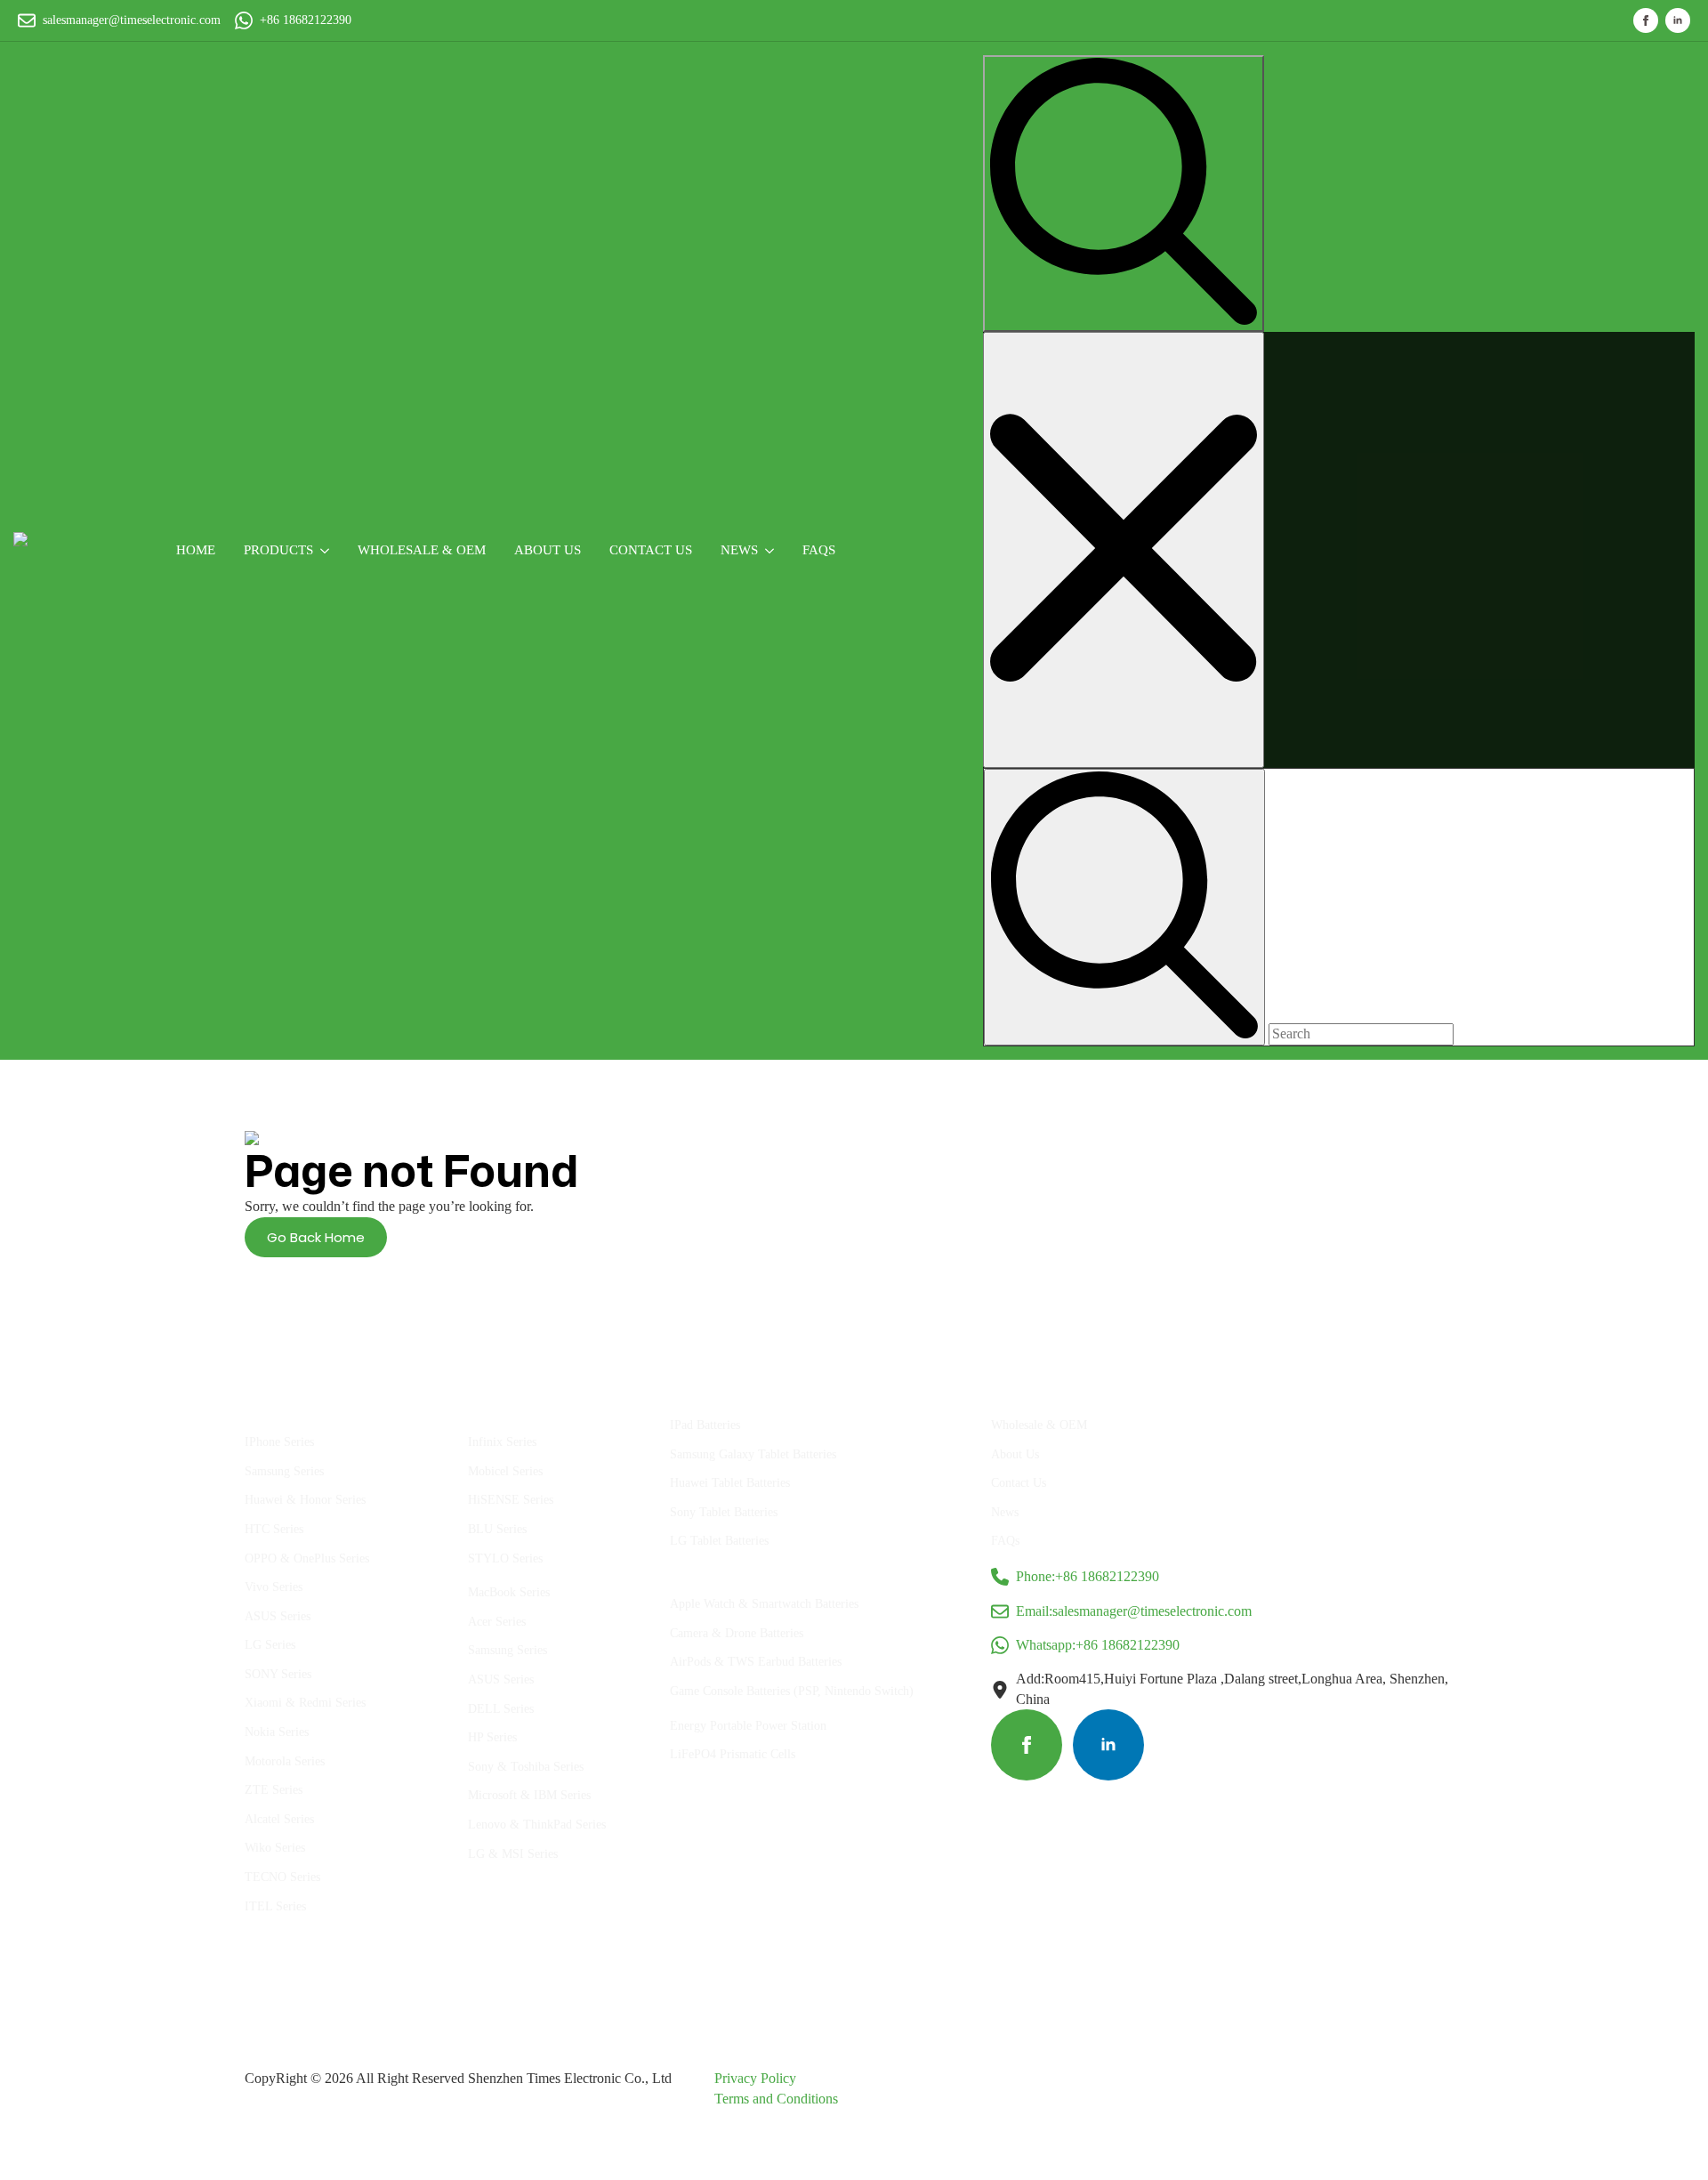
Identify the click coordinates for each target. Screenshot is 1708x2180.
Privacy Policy (755, 2078)
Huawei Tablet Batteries (730, 1483)
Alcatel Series (279, 1819)
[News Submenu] (773, 550)
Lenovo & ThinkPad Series (537, 1825)
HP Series (492, 1737)
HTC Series (274, 1529)
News (739, 550)
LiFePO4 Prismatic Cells (733, 1754)
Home (196, 550)
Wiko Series (275, 1848)
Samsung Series (284, 1471)
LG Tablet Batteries (719, 1541)
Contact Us (651, 550)
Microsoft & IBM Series (529, 1795)
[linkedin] (1678, 20)
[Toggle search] (1124, 194)
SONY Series (278, 1674)
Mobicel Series (505, 1471)
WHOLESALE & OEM (422, 550)
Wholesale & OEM (1039, 1425)
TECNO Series (282, 1877)
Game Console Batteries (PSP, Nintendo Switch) (792, 1691)
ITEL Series (275, 1906)
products (278, 550)
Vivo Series (274, 1587)
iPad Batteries (705, 1425)
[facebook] (1646, 20)
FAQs (819, 550)
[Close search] (1124, 550)
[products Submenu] (328, 550)
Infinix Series (502, 1442)
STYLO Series (505, 1558)
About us (548, 550)
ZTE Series (274, 1790)
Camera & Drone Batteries (737, 1633)
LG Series (270, 1645)
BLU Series (497, 1529)
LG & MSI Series (513, 1854)
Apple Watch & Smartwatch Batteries (764, 1604)
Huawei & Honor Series (305, 1500)
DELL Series (501, 1709)
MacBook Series (509, 1592)
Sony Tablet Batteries (724, 1512)
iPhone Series (279, 1442)
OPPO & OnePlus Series (307, 1558)
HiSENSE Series (511, 1500)
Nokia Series (277, 1732)
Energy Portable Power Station (748, 1726)
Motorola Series (285, 1761)
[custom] (1027, 1745)
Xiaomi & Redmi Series (305, 1703)
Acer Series (497, 1622)
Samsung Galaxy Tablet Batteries (753, 1454)
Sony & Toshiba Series (526, 1767)
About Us (1015, 1454)
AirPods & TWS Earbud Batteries (756, 1662)
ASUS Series (278, 1616)
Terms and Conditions (776, 2099)
